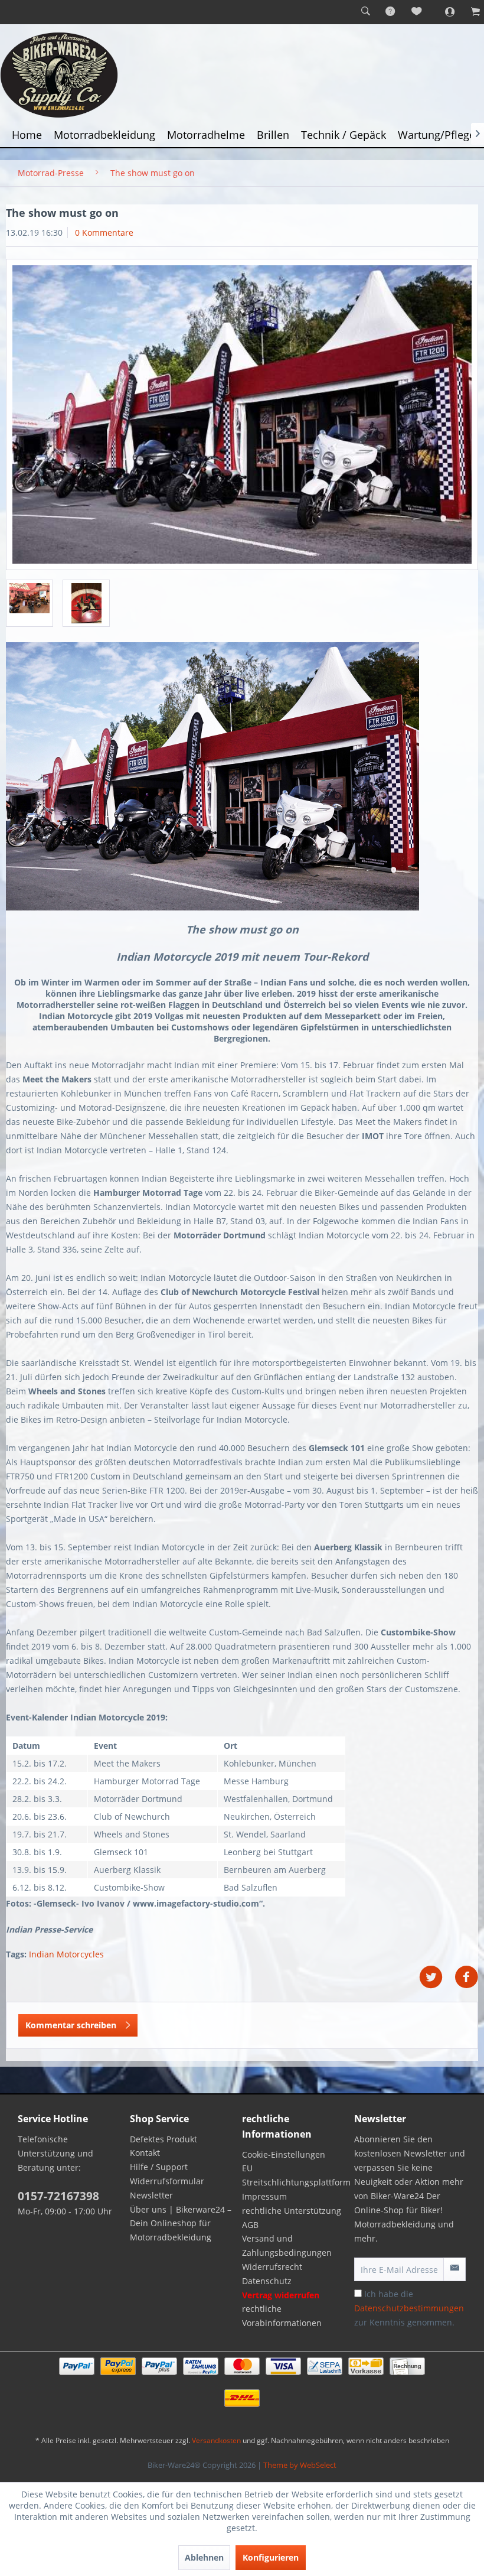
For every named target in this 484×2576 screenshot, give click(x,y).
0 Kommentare (104, 232)
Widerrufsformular (167, 2181)
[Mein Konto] (443, 12)
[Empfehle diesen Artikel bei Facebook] (466, 1977)
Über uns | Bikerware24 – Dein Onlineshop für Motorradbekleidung (181, 2224)
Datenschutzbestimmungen (409, 2308)
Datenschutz (267, 2281)
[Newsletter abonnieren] (454, 2269)
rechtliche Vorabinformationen (282, 2316)
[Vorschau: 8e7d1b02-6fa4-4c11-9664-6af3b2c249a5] (30, 603)
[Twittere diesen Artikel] (437, 1977)
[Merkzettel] (417, 12)
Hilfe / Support (159, 2167)
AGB (250, 2225)
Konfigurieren (271, 2557)
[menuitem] (365, 12)
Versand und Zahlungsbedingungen (287, 2245)
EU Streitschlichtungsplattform (295, 2175)
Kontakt (145, 2153)
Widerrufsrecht (272, 2267)
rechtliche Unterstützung (292, 2211)
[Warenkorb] (469, 12)
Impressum (264, 2196)
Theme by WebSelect (300, 2465)
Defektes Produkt (163, 2139)
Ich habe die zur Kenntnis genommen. (409, 2308)
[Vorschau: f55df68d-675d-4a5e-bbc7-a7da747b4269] (86, 603)
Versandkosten (216, 2440)
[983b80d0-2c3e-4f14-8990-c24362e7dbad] (242, 414)
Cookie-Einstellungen (284, 2154)
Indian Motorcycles (66, 1954)
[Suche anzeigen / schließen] (365, 12)
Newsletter (151, 2195)
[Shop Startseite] (242, 75)
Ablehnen (204, 2557)
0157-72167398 (58, 2196)
